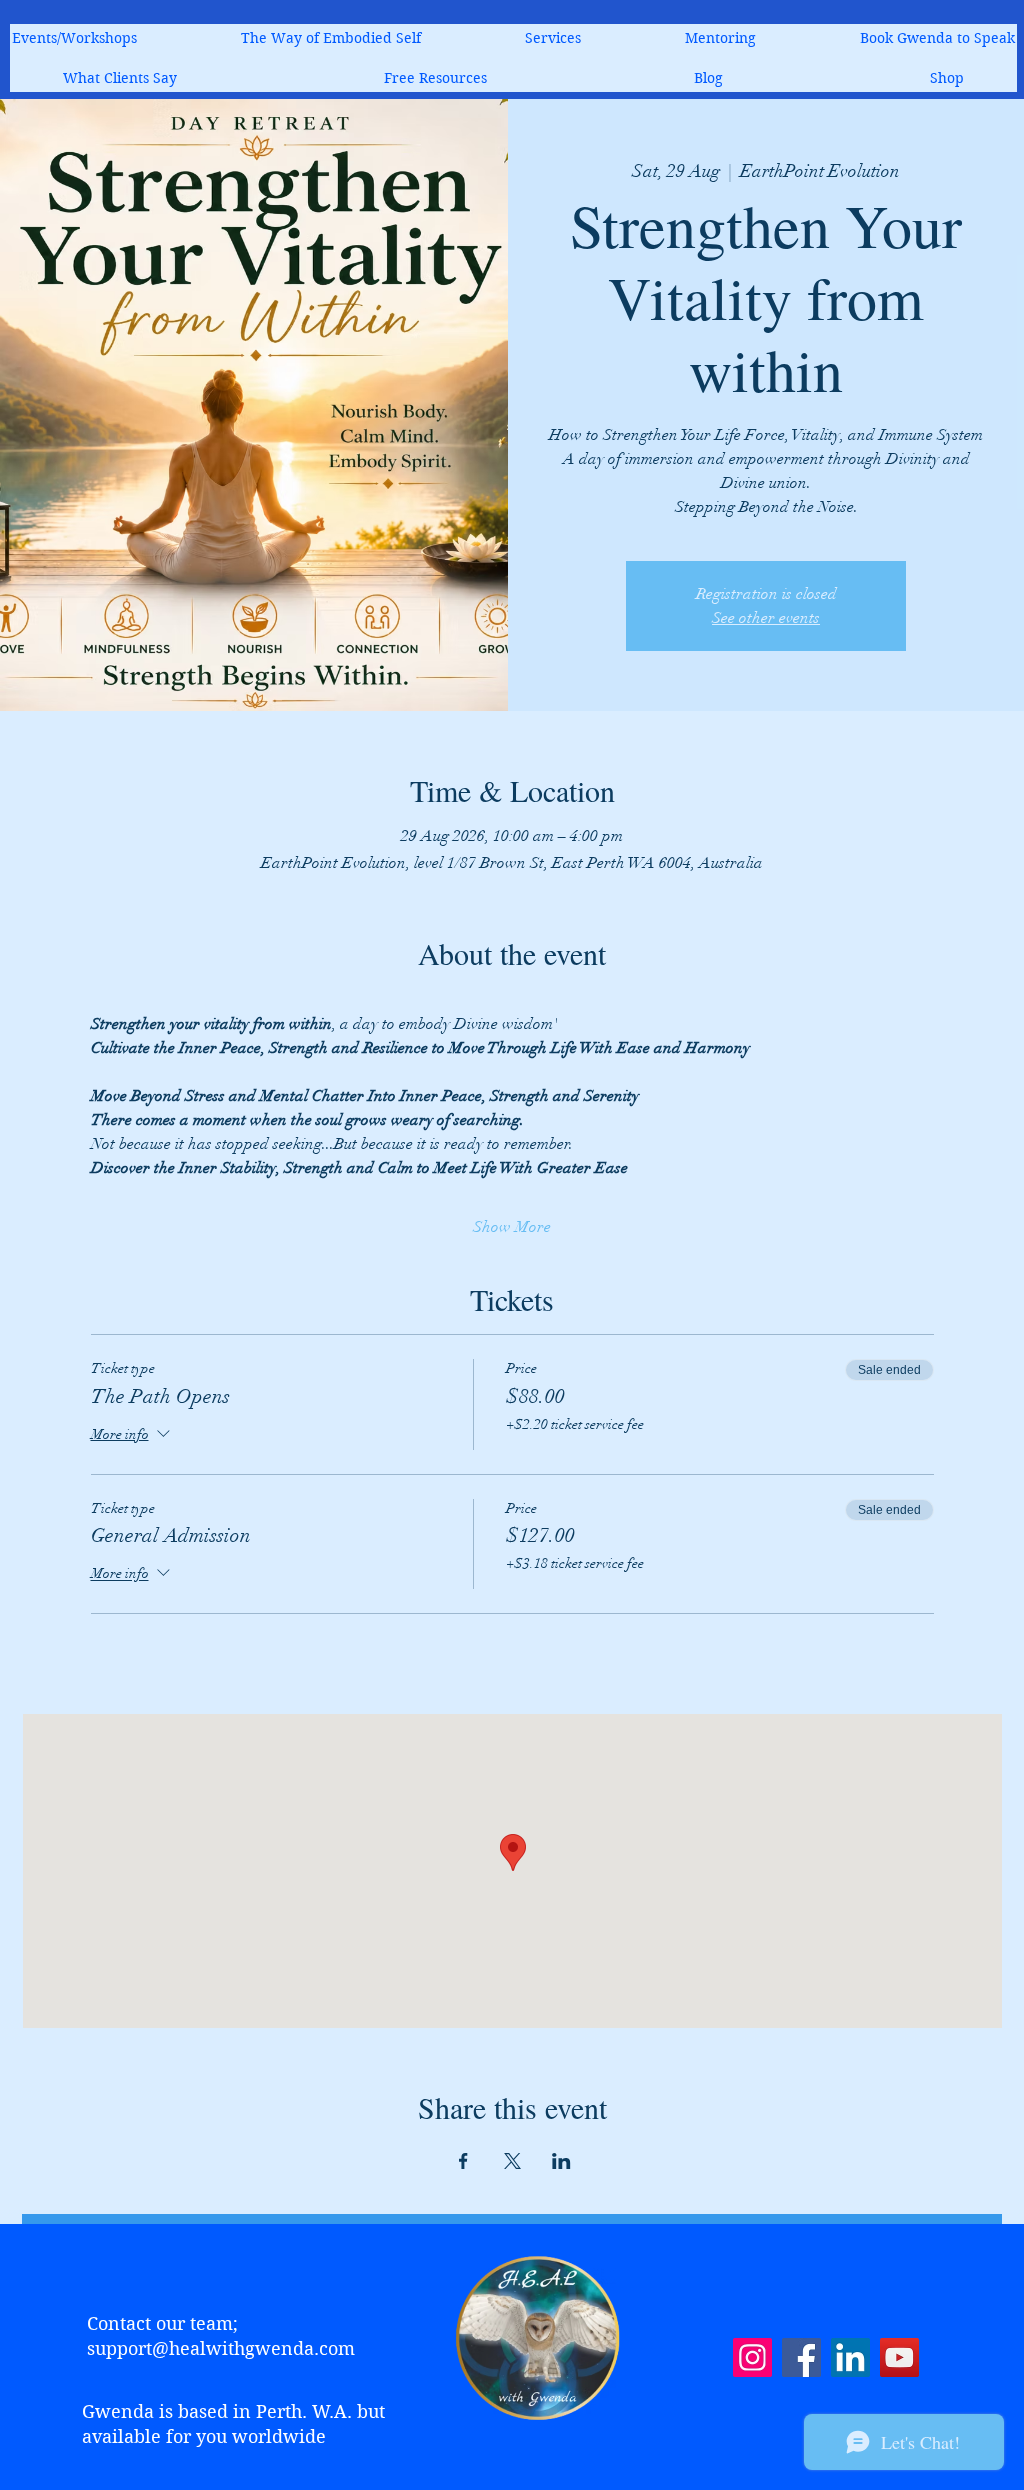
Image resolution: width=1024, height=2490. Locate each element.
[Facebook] (801, 2357)
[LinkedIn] (850, 2357)
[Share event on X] (512, 2161)
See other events (766, 618)
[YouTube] (899, 2357)
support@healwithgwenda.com (221, 2348)
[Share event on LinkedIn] (561, 2161)
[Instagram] (752, 2357)
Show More (512, 1227)
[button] (553, 38)
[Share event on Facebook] (463, 2161)
